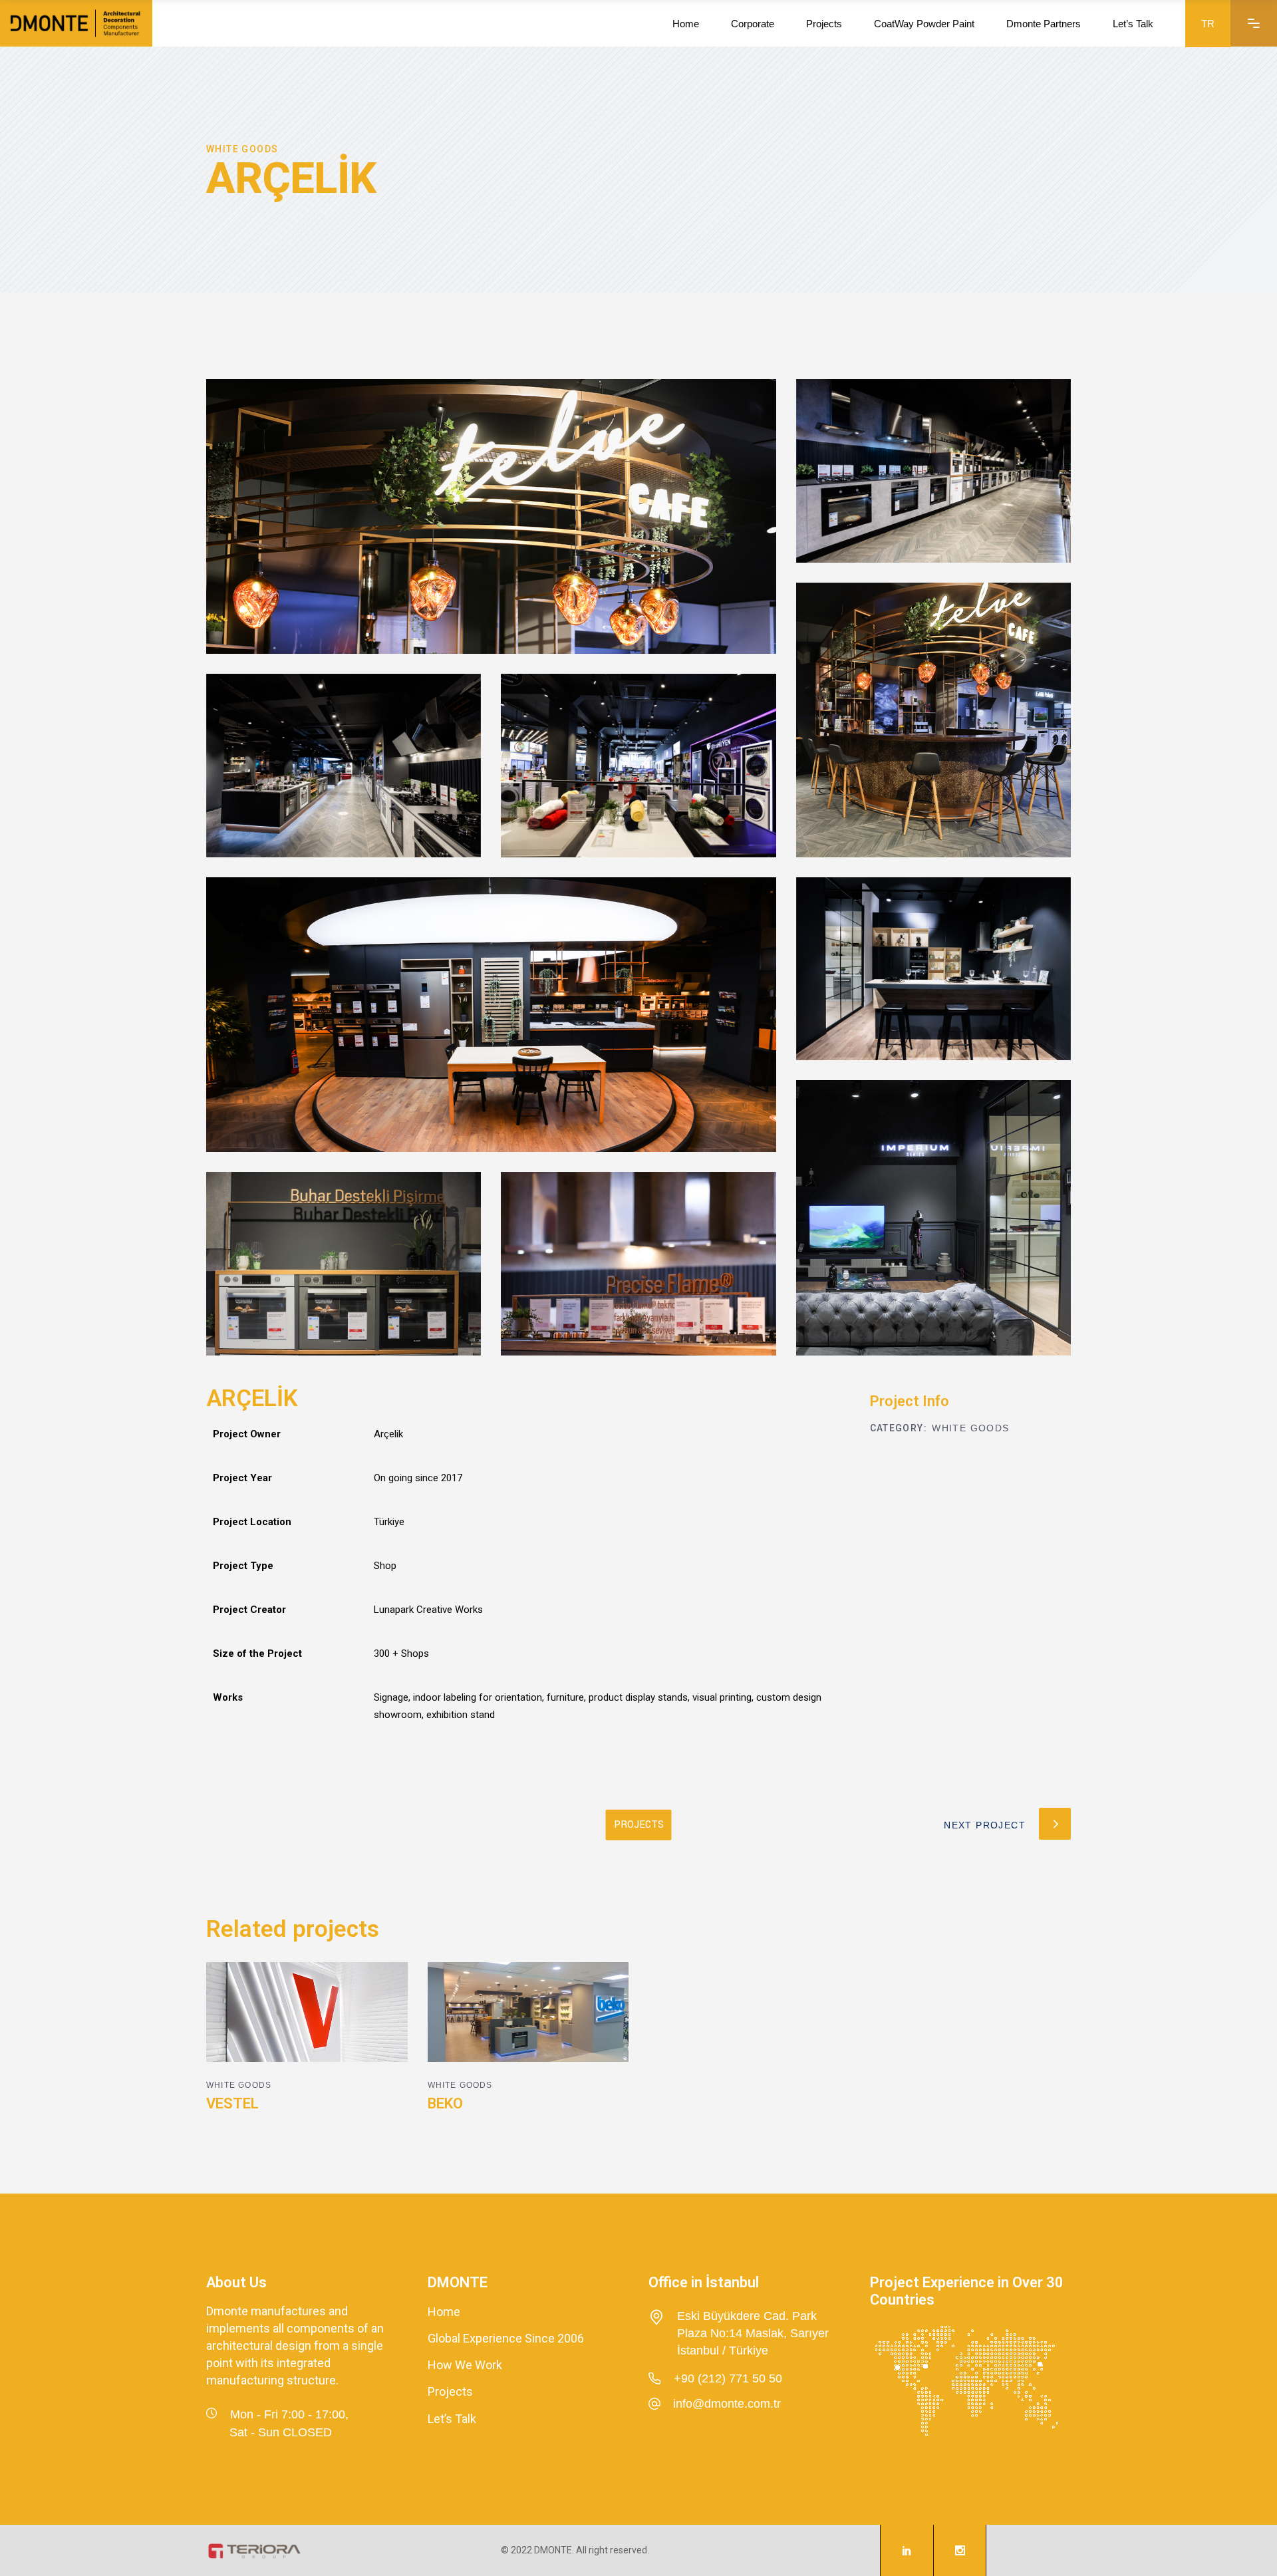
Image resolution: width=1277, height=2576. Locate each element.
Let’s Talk (452, 2419)
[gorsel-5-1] (933, 1217)
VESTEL (232, 2103)
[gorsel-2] (933, 471)
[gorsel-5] (933, 720)
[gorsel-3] (344, 766)
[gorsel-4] (933, 969)
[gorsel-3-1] (638, 1264)
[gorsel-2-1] (638, 766)
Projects (450, 2392)
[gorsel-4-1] (344, 1264)
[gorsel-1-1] (491, 516)
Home (444, 2312)
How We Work (465, 2365)
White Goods (970, 1428)
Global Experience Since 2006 (506, 2338)
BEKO (445, 2103)
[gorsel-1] (491, 1015)
